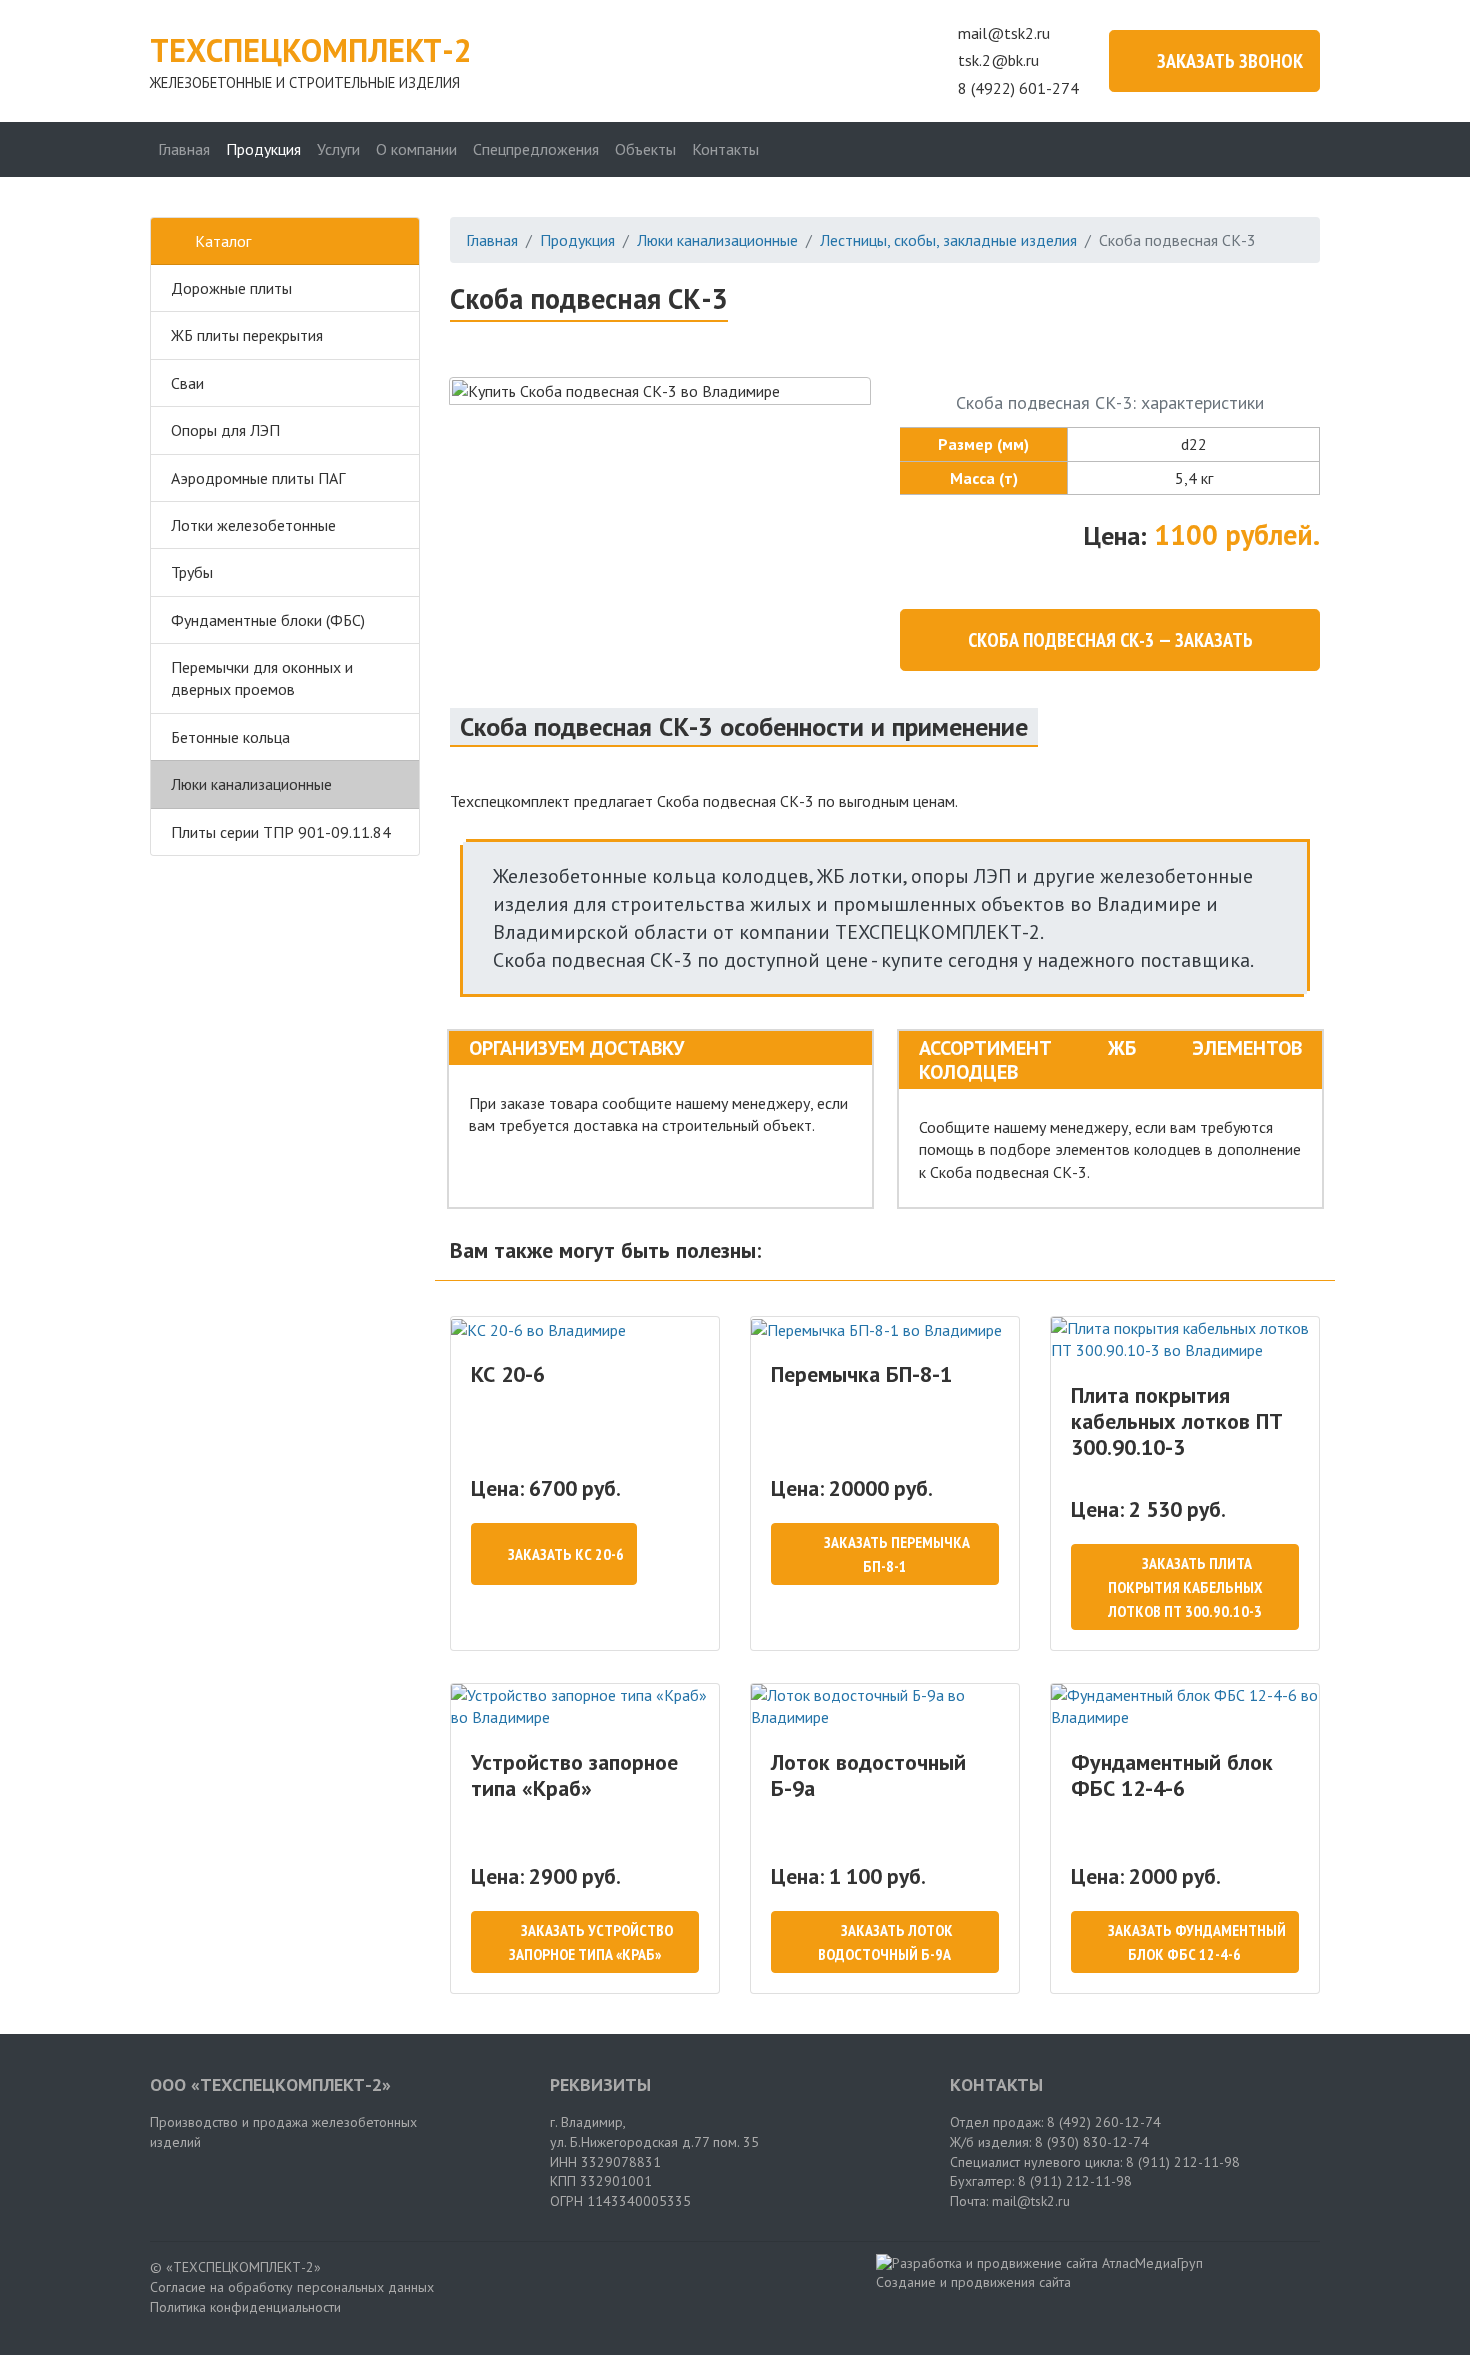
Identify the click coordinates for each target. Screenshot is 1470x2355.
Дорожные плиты (231, 288)
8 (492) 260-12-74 (1104, 2122)
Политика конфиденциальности (245, 2307)
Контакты (725, 149)
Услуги (338, 149)
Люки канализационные (251, 784)
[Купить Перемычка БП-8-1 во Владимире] (885, 1329)
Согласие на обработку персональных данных (292, 2287)
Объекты (645, 149)
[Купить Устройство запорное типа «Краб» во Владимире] (585, 1706)
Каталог (223, 241)
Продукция (263, 149)
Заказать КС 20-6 (566, 1554)
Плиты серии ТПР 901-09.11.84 (281, 832)
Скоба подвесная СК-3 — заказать (1110, 640)
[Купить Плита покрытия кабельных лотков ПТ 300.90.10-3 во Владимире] (1185, 1339)
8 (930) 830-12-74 (1092, 2142)
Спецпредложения (536, 149)
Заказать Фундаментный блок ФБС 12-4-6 (1197, 1942)
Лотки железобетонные (253, 525)
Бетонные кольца (230, 737)
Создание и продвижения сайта (973, 2282)
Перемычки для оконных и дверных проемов (262, 678)
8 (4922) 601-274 (1018, 88)
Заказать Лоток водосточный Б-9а (885, 1942)
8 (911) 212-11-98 (1183, 2162)
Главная (184, 149)
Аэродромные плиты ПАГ (258, 478)
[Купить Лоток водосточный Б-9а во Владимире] (885, 1706)
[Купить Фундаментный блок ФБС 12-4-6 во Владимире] (1185, 1706)
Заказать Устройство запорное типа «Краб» (591, 1942)
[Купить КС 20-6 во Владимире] (585, 1329)
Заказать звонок (1230, 61)
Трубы (192, 572)
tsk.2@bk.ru (998, 60)
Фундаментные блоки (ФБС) (268, 620)
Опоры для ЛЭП (225, 430)
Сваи (187, 383)
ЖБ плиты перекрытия (247, 335)
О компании (416, 149)
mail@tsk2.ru (1004, 33)
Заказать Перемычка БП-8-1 (897, 1554)
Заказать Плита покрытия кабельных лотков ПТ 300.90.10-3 (1185, 1587)
